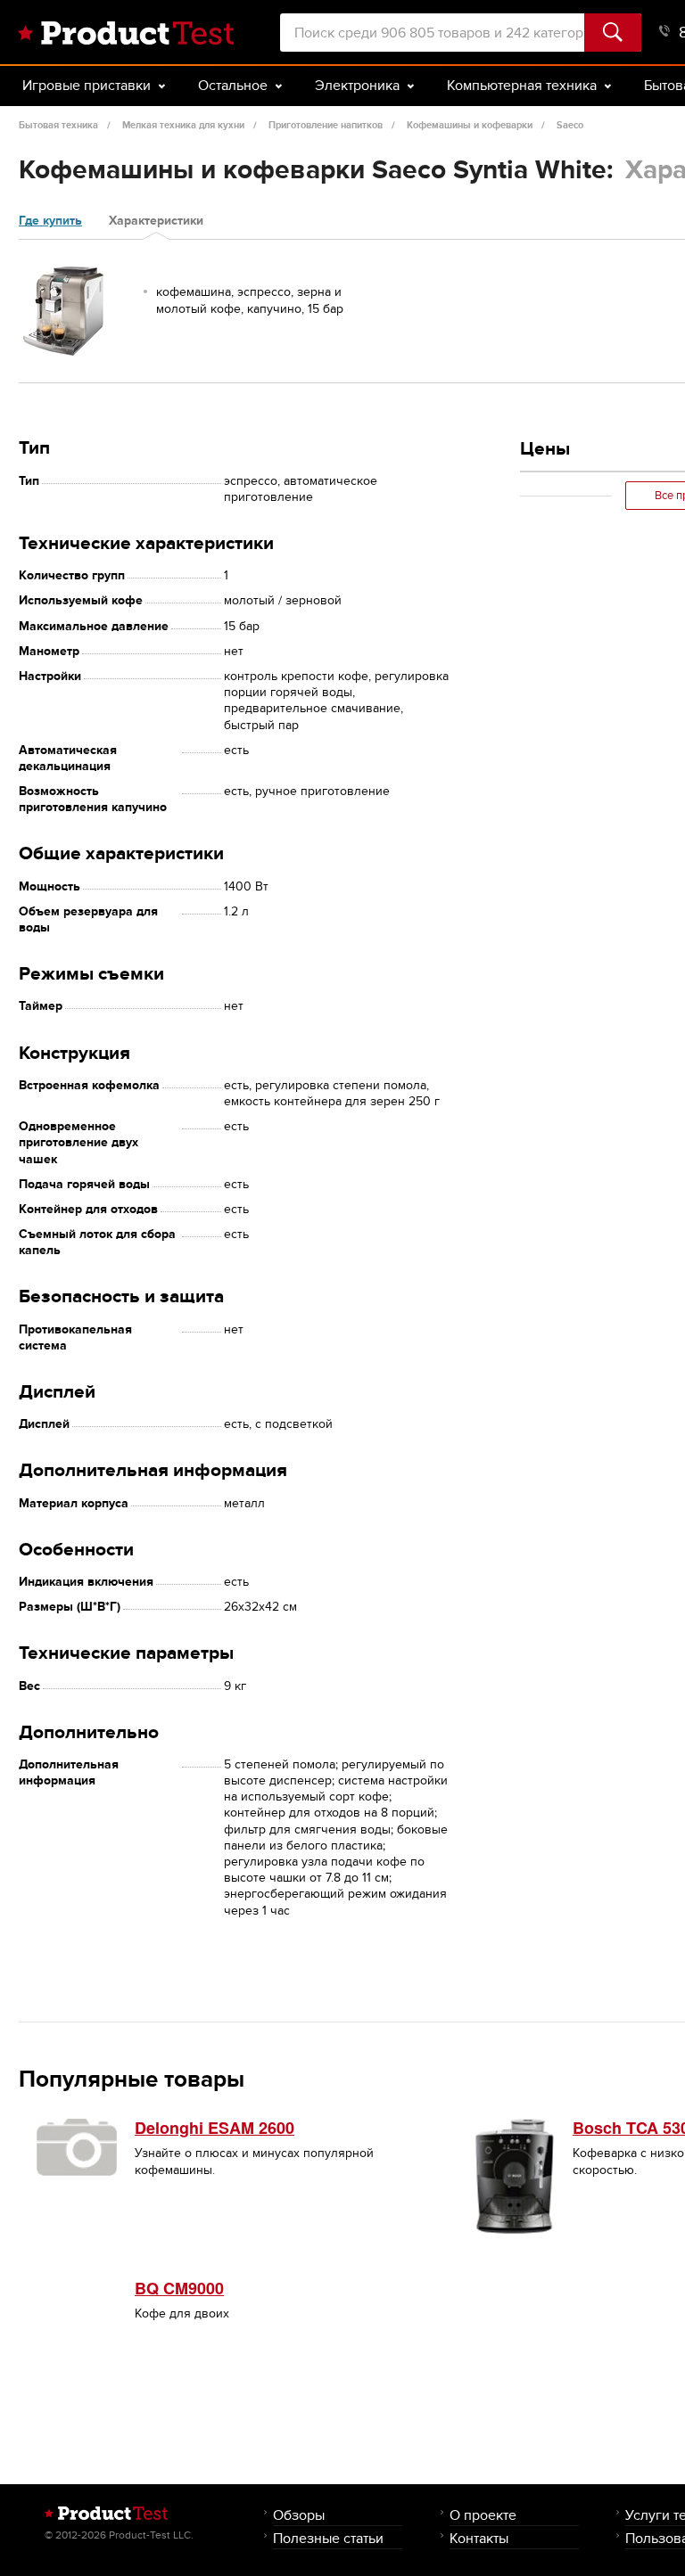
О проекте (483, 2515)
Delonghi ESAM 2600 (215, 2128)
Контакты (479, 2538)
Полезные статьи (328, 2538)
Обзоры (299, 2515)
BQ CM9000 (179, 2288)
